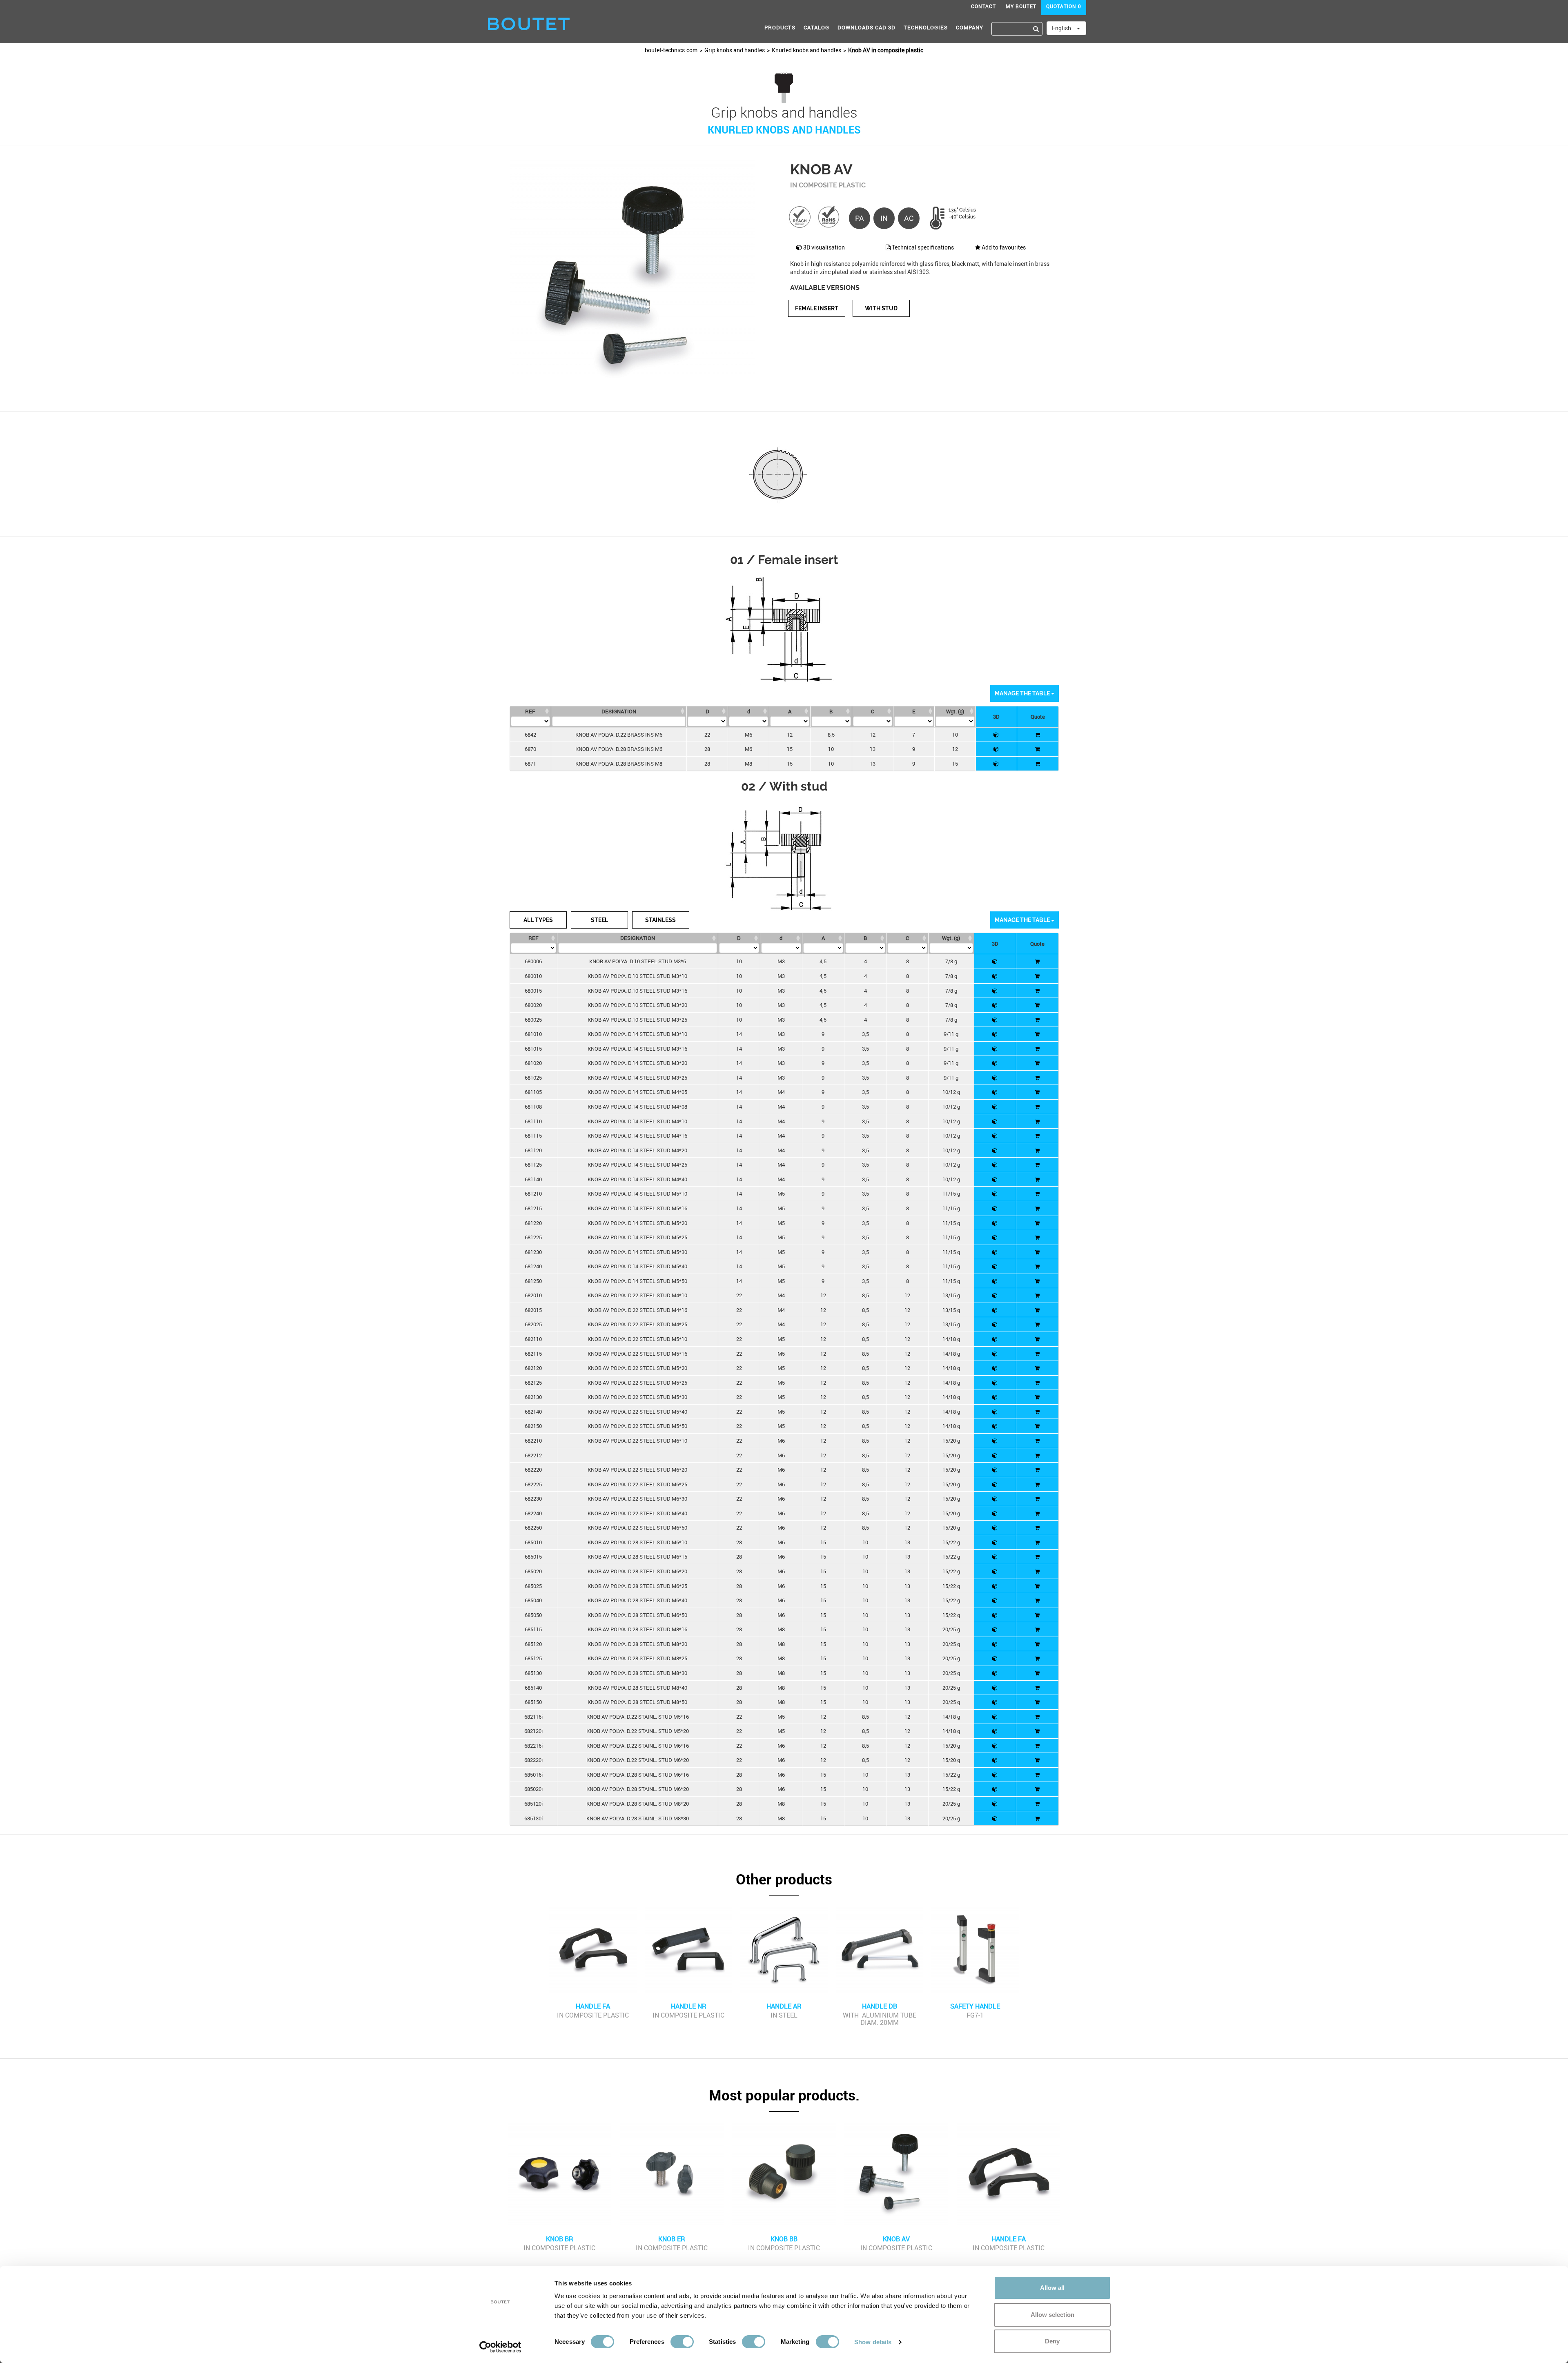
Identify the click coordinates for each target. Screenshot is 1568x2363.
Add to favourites (1003, 247)
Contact (983, 6)
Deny (1052, 2341)
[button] (784, 1884)
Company (970, 27)
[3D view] (996, 735)
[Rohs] (829, 216)
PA (860, 218)
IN (884, 218)
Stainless (660, 920)
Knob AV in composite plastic (886, 50)
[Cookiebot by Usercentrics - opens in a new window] (500, 2347)
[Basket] (1038, 735)
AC (909, 218)
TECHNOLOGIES (926, 27)
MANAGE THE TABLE (1023, 693)
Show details (873, 2342)
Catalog (816, 27)
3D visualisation (823, 247)
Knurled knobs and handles (806, 50)
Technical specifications (922, 247)
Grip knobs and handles (735, 50)
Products (780, 27)
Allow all (1052, 2288)
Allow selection (1052, 2315)
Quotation (1064, 6)
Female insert (817, 308)
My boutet (1021, 6)
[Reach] (800, 216)
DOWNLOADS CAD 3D (866, 27)
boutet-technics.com (671, 50)
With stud (881, 308)
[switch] (682, 2342)
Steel (599, 920)
